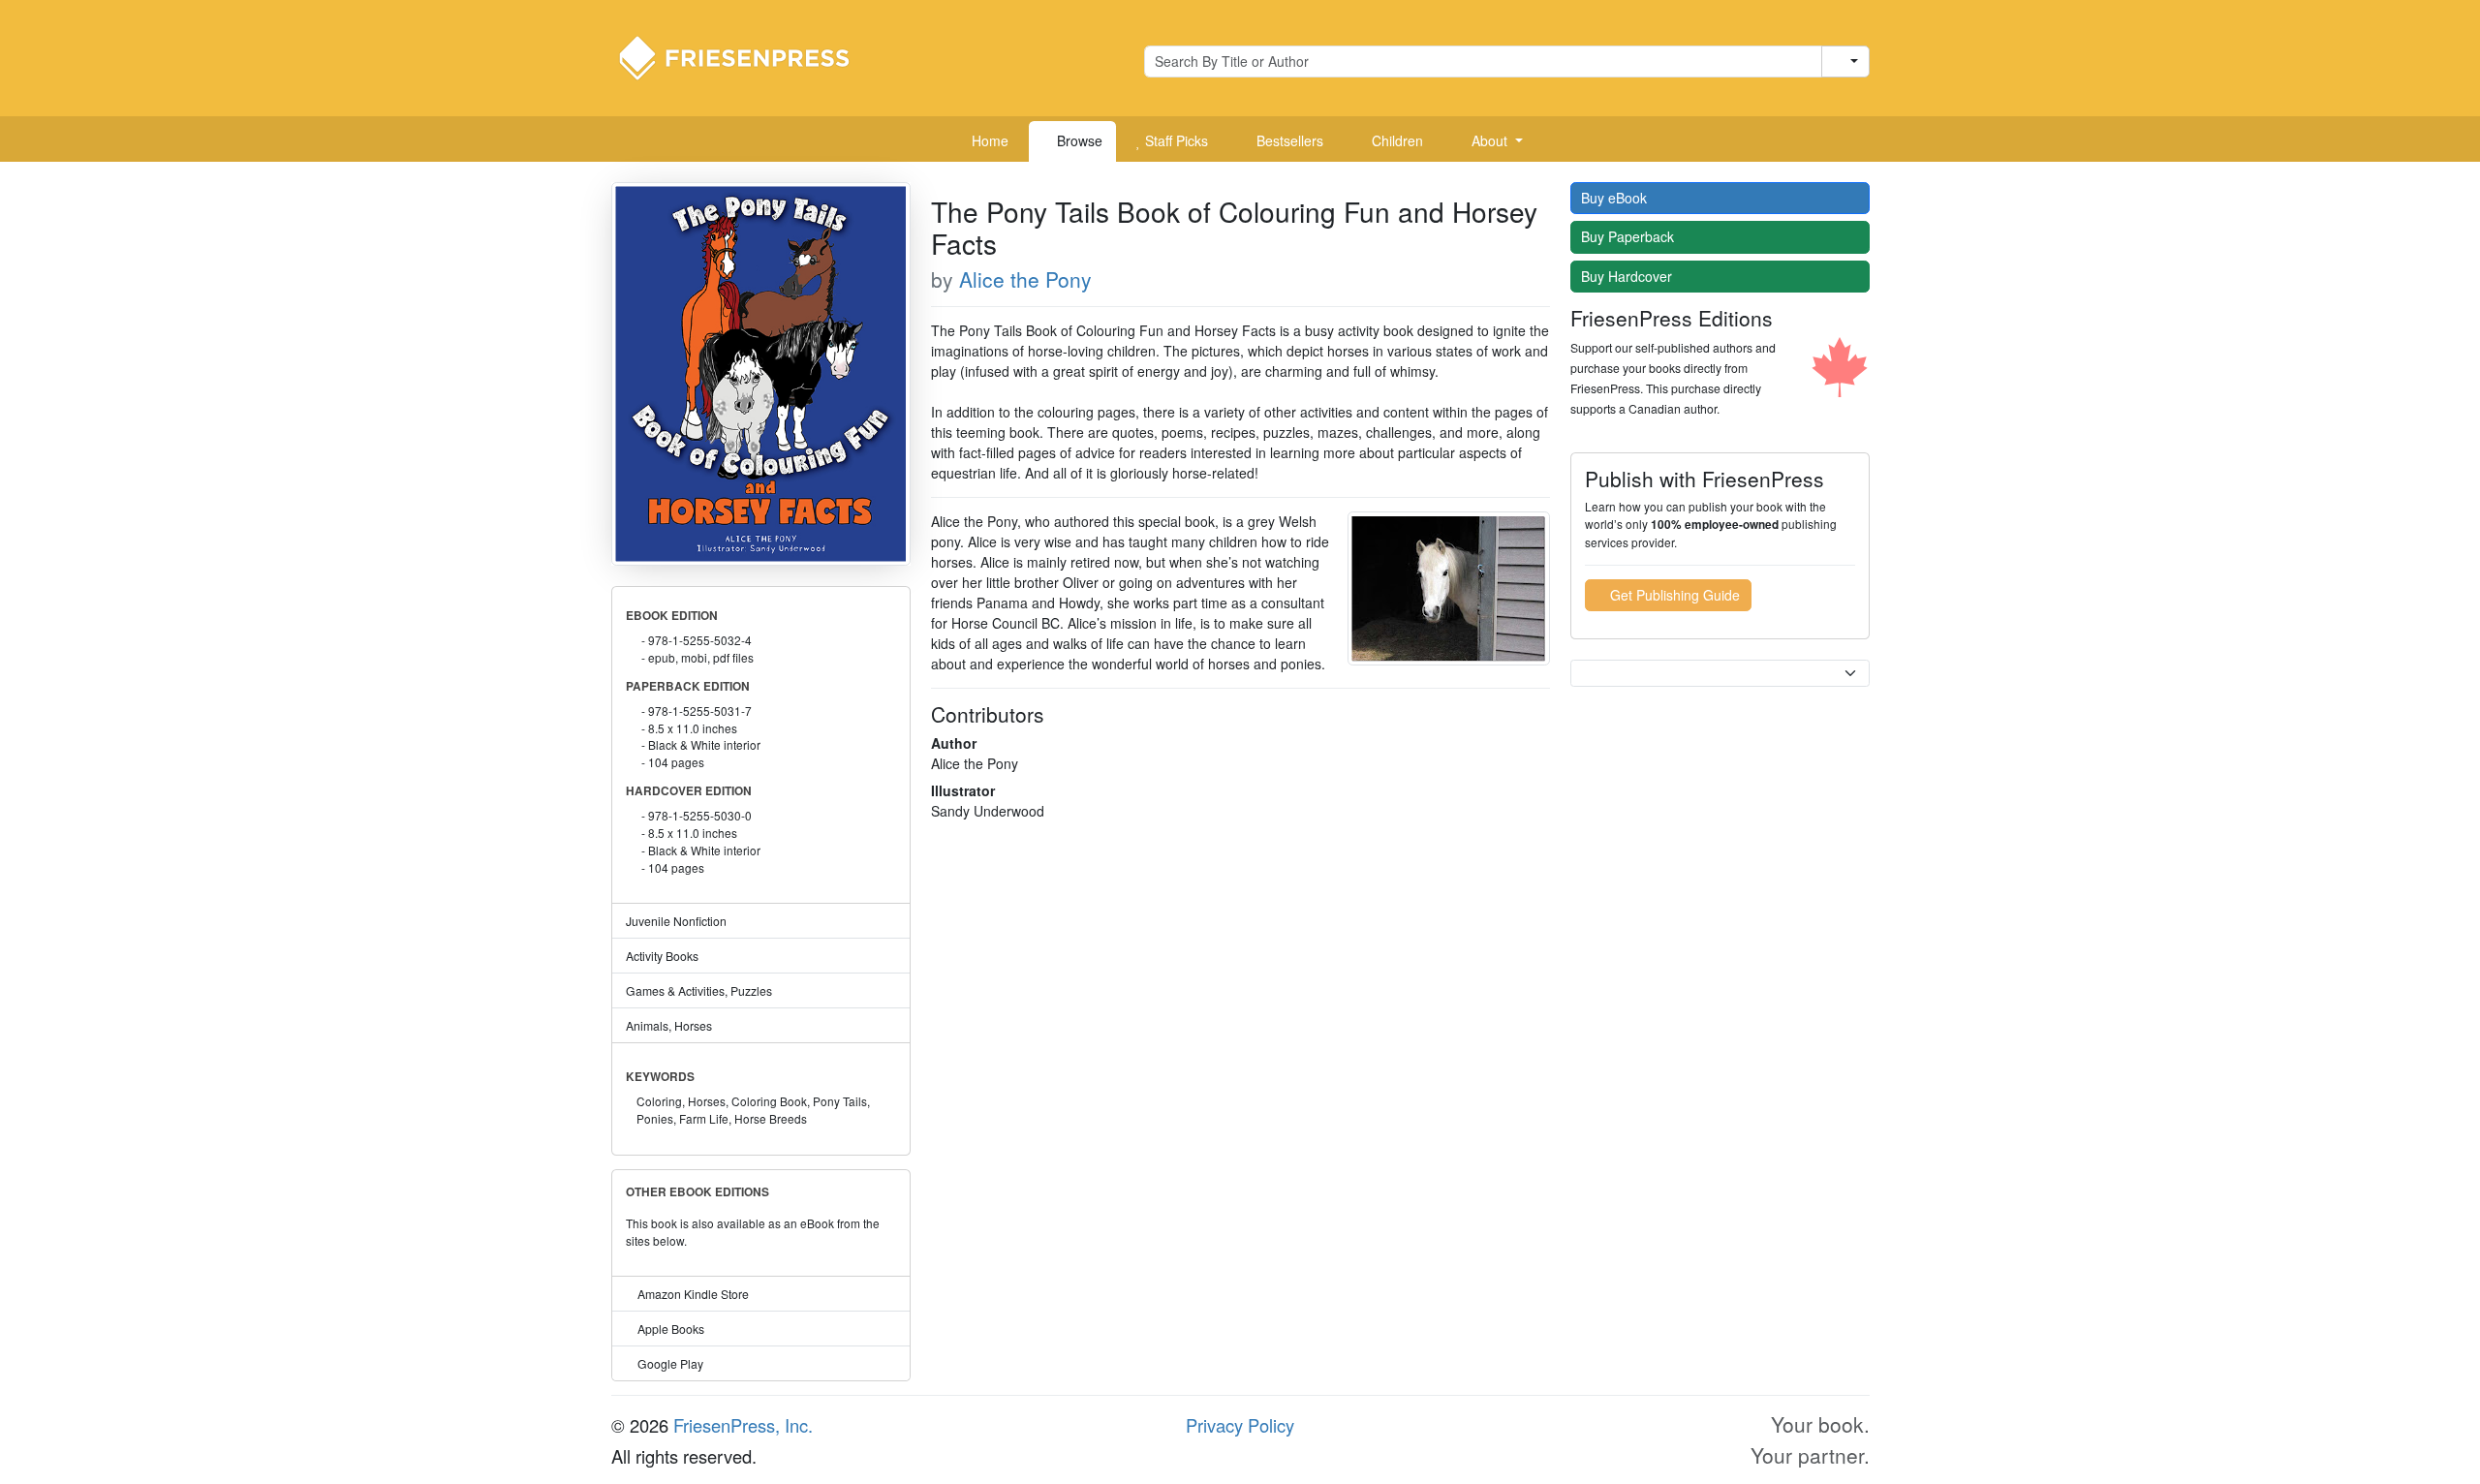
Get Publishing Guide (1673, 595)
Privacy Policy (1240, 1425)
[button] (1490, 141)
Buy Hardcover (1628, 276)
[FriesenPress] (747, 56)
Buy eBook (1616, 198)
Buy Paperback (1629, 236)
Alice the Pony (1025, 279)
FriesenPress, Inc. (743, 1425)
